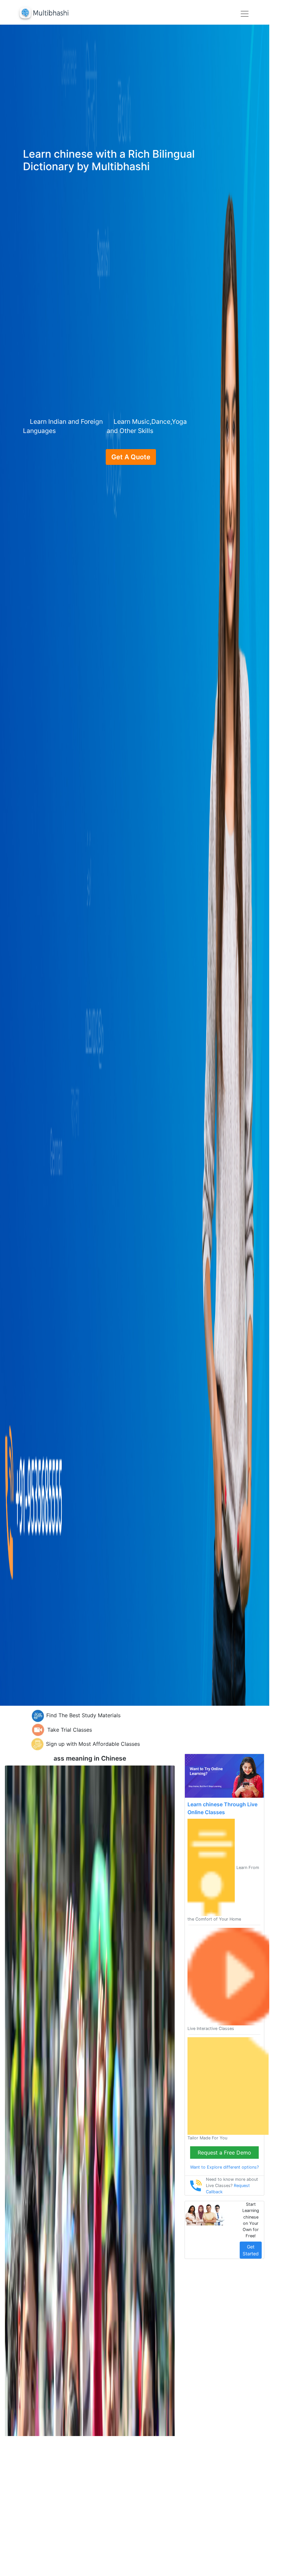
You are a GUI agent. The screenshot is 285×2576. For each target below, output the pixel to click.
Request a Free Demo (224, 2153)
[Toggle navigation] (245, 14)
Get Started (251, 2250)
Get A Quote (131, 457)
